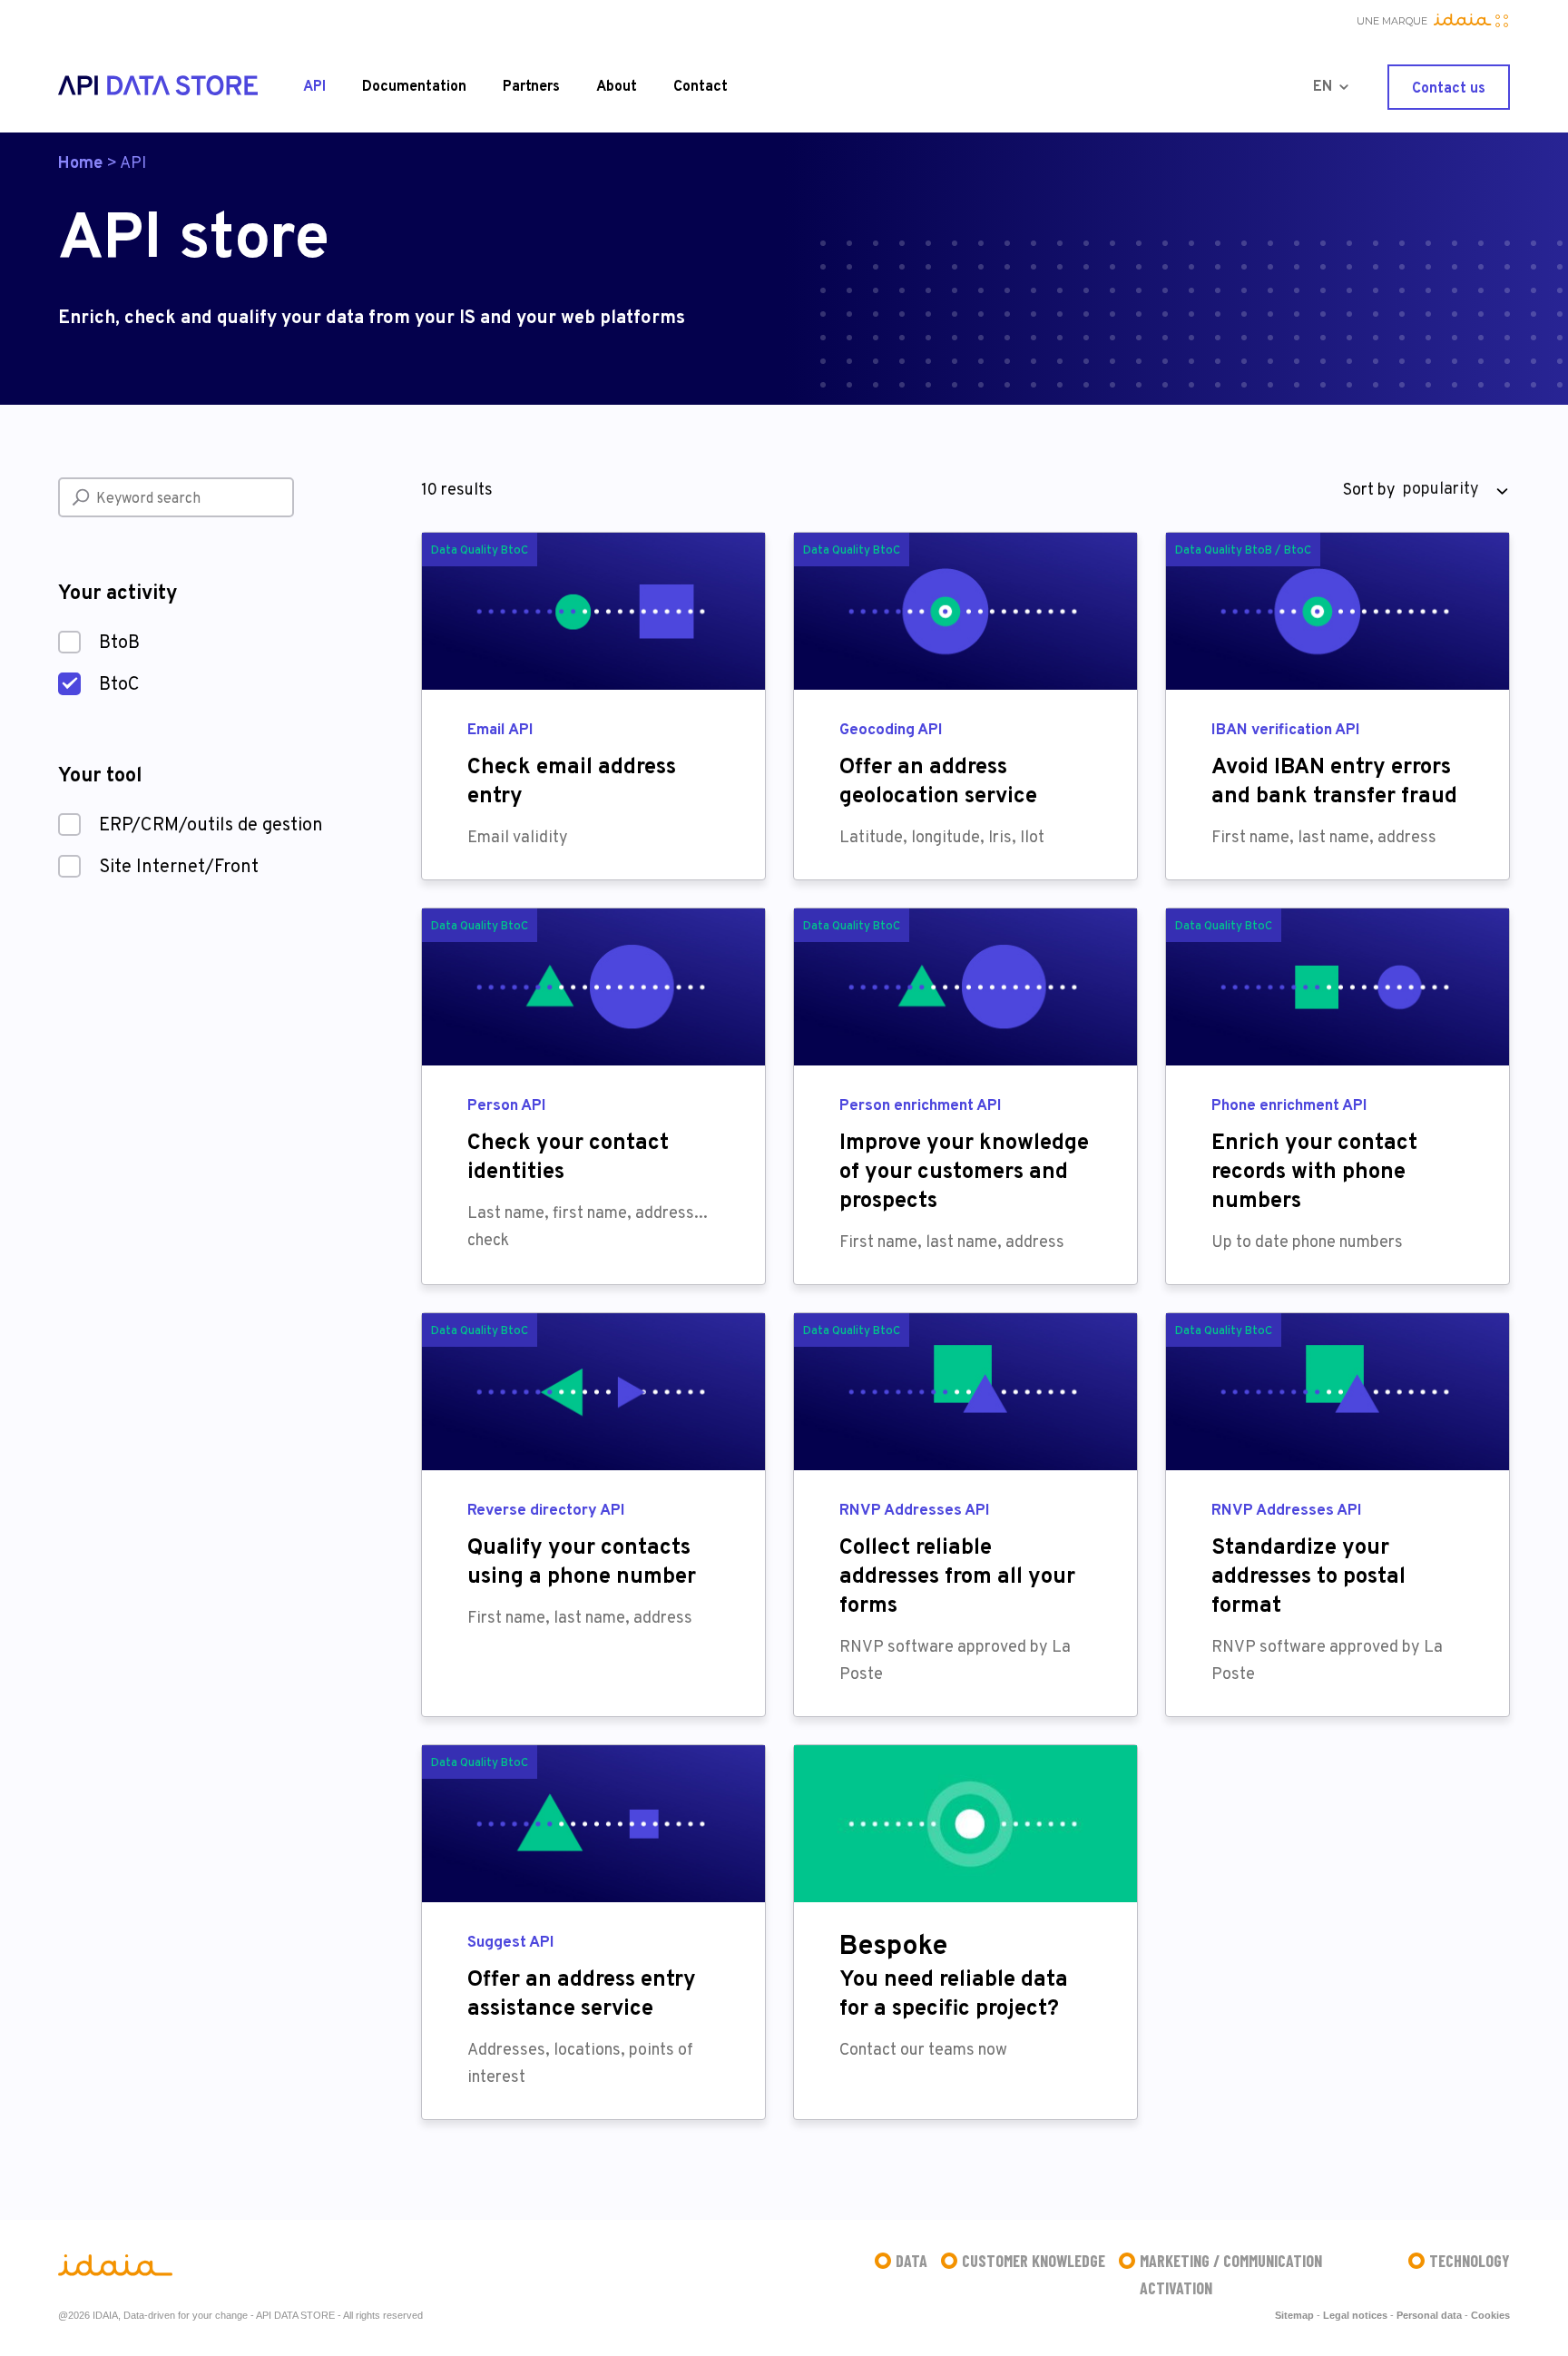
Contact (701, 87)
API (314, 87)
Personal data (1429, 2315)
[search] (81, 497)
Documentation (414, 87)
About (617, 87)
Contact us (1449, 89)
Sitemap (1294, 2315)
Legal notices (1355, 2315)
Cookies (1490, 2315)
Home (80, 164)
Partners (531, 87)
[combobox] (1453, 490)
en (1323, 87)
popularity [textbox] (1441, 490)
